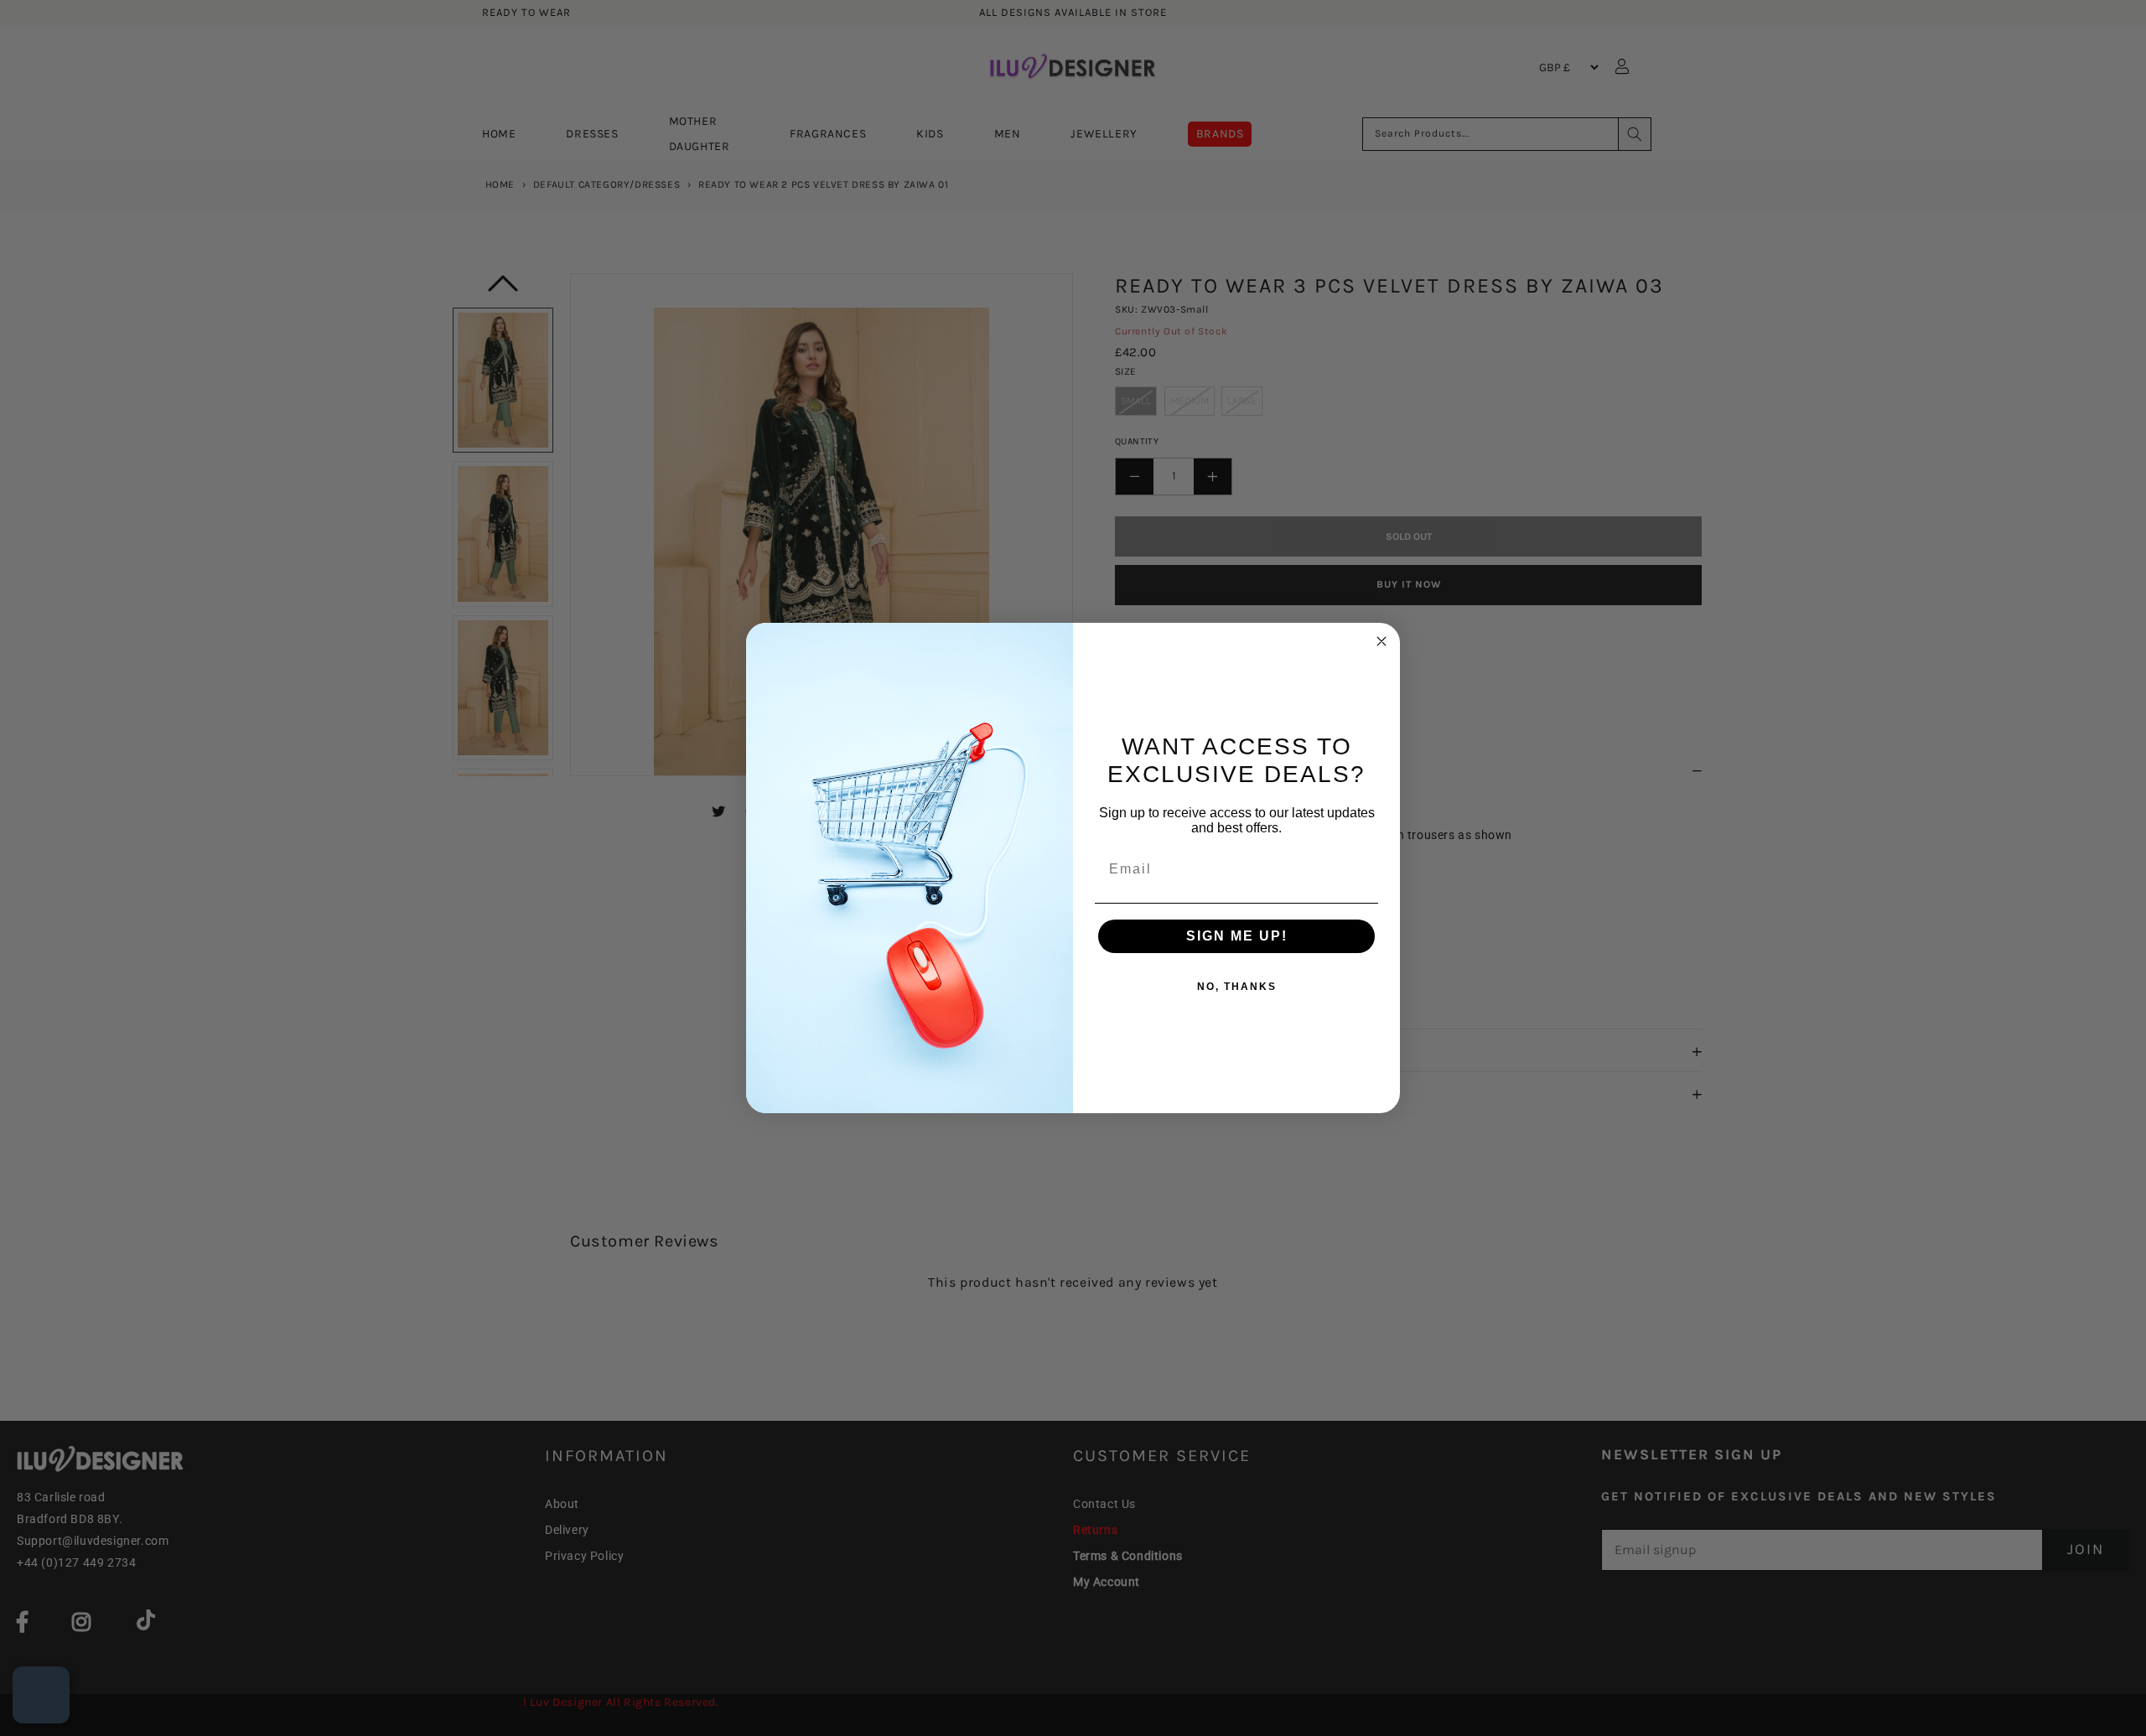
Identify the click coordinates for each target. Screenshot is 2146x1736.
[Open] (41, 1695)
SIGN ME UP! (1237, 936)
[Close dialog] (1381, 641)
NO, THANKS (1237, 987)
